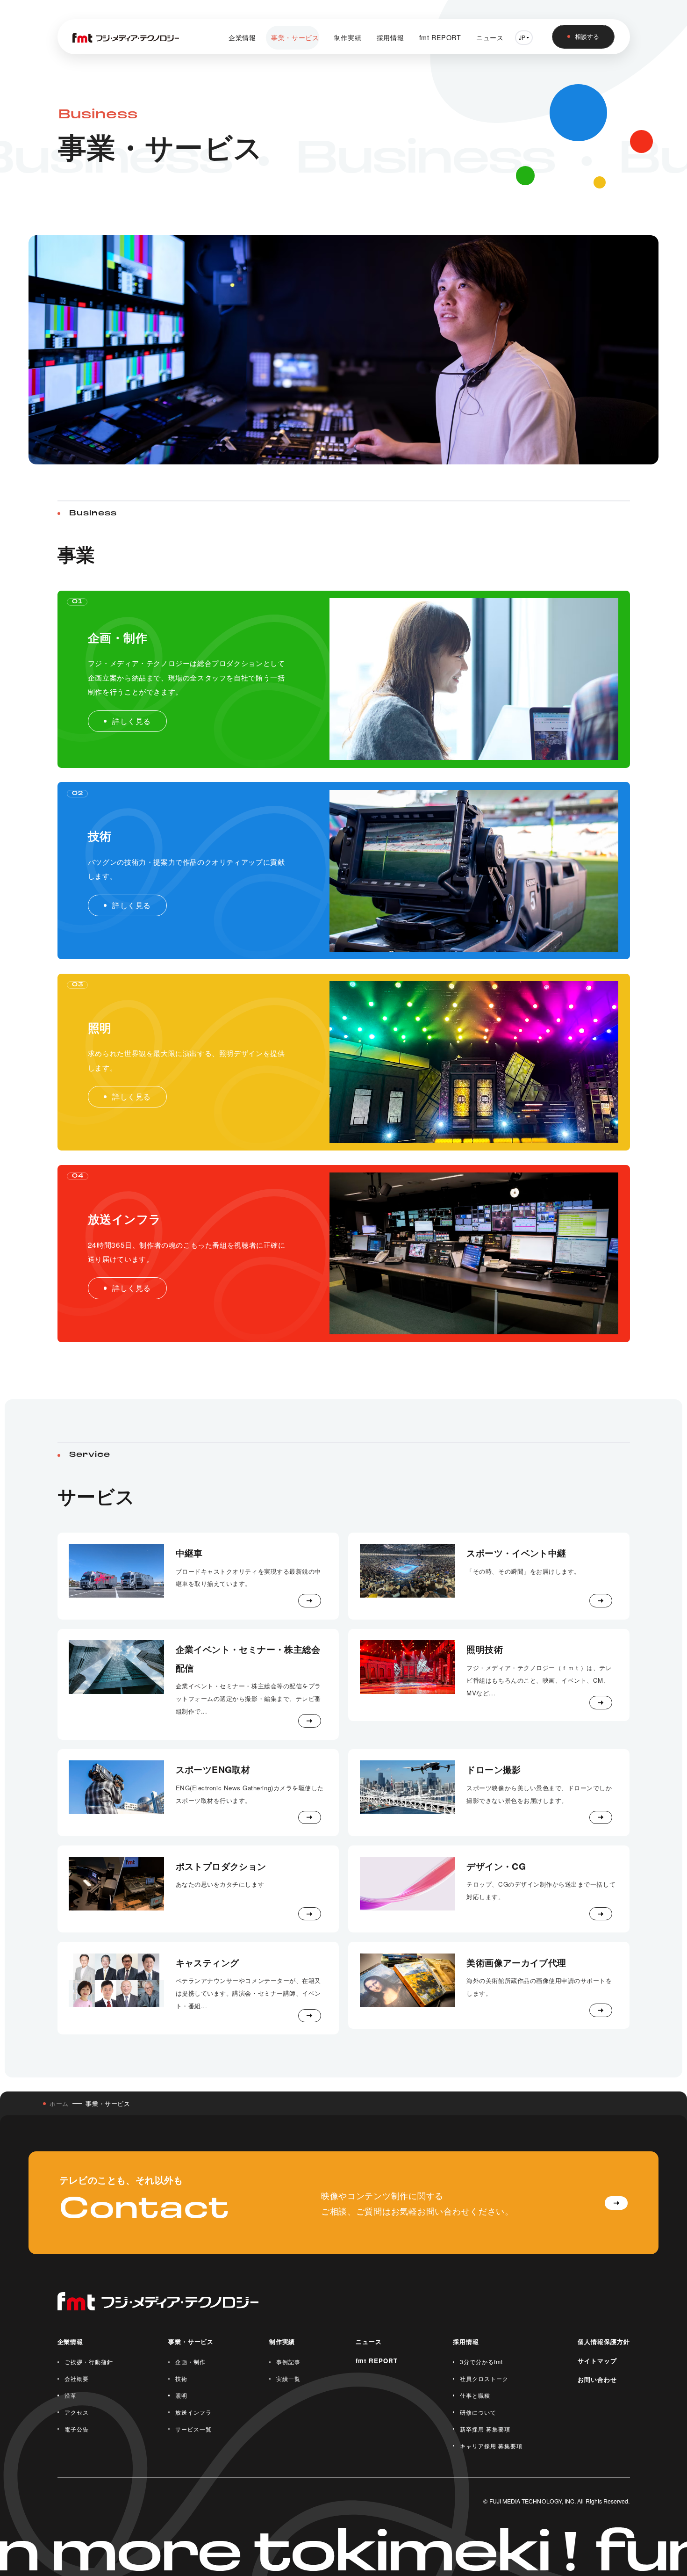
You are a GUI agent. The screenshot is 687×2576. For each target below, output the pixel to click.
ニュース (490, 37)
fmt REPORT (440, 37)
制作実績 (348, 37)
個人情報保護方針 (604, 2341)
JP (522, 37)
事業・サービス (295, 37)
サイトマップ (597, 2361)
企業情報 (242, 37)
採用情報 (390, 37)
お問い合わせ (597, 2379)
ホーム (59, 2103)
